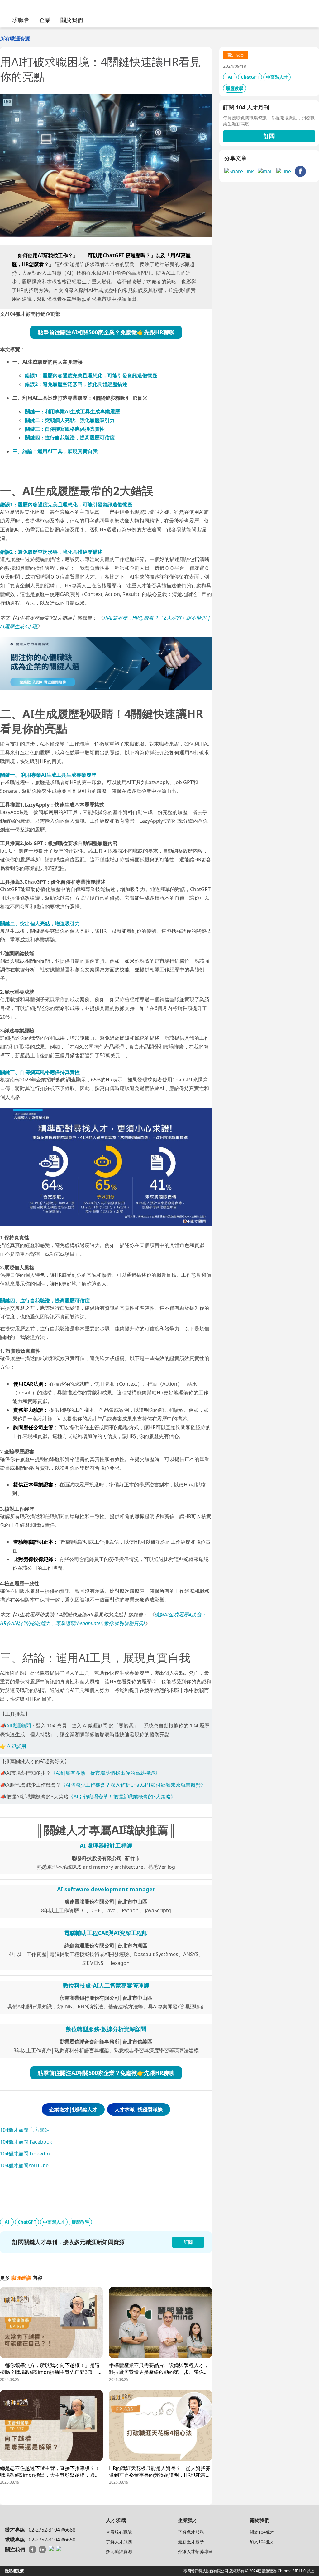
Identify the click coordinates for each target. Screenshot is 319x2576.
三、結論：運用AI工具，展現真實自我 (55, 451)
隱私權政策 (14, 2571)
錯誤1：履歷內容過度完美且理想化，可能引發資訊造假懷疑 (91, 375)
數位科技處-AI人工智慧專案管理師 (106, 1985)
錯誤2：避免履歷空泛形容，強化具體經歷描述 (76, 384)
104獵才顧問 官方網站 (25, 2130)
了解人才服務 (119, 2542)
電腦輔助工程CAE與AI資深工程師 (106, 1933)
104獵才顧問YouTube (24, 2165)
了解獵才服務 (191, 2532)
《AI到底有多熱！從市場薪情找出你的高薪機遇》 (105, 1773)
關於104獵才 (262, 2532)
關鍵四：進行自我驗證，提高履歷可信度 (70, 438)
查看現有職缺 (119, 2532)
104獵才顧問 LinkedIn (25, 2154)
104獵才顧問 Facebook (26, 2142)
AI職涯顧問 (19, 1726)
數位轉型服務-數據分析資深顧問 (106, 2029)
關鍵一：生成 (72, 412)
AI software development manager (106, 1889)
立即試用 (16, 1746)
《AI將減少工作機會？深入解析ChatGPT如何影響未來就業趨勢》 (133, 1785)
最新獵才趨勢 (191, 2542)
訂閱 (269, 136)
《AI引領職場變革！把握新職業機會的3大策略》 (122, 1797)
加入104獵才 (262, 2542)
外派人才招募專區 (195, 2551)
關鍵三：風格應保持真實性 (65, 429)
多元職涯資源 (119, 2551)
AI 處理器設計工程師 (106, 1845)
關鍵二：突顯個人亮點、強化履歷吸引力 (70, 420)
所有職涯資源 (15, 39)
